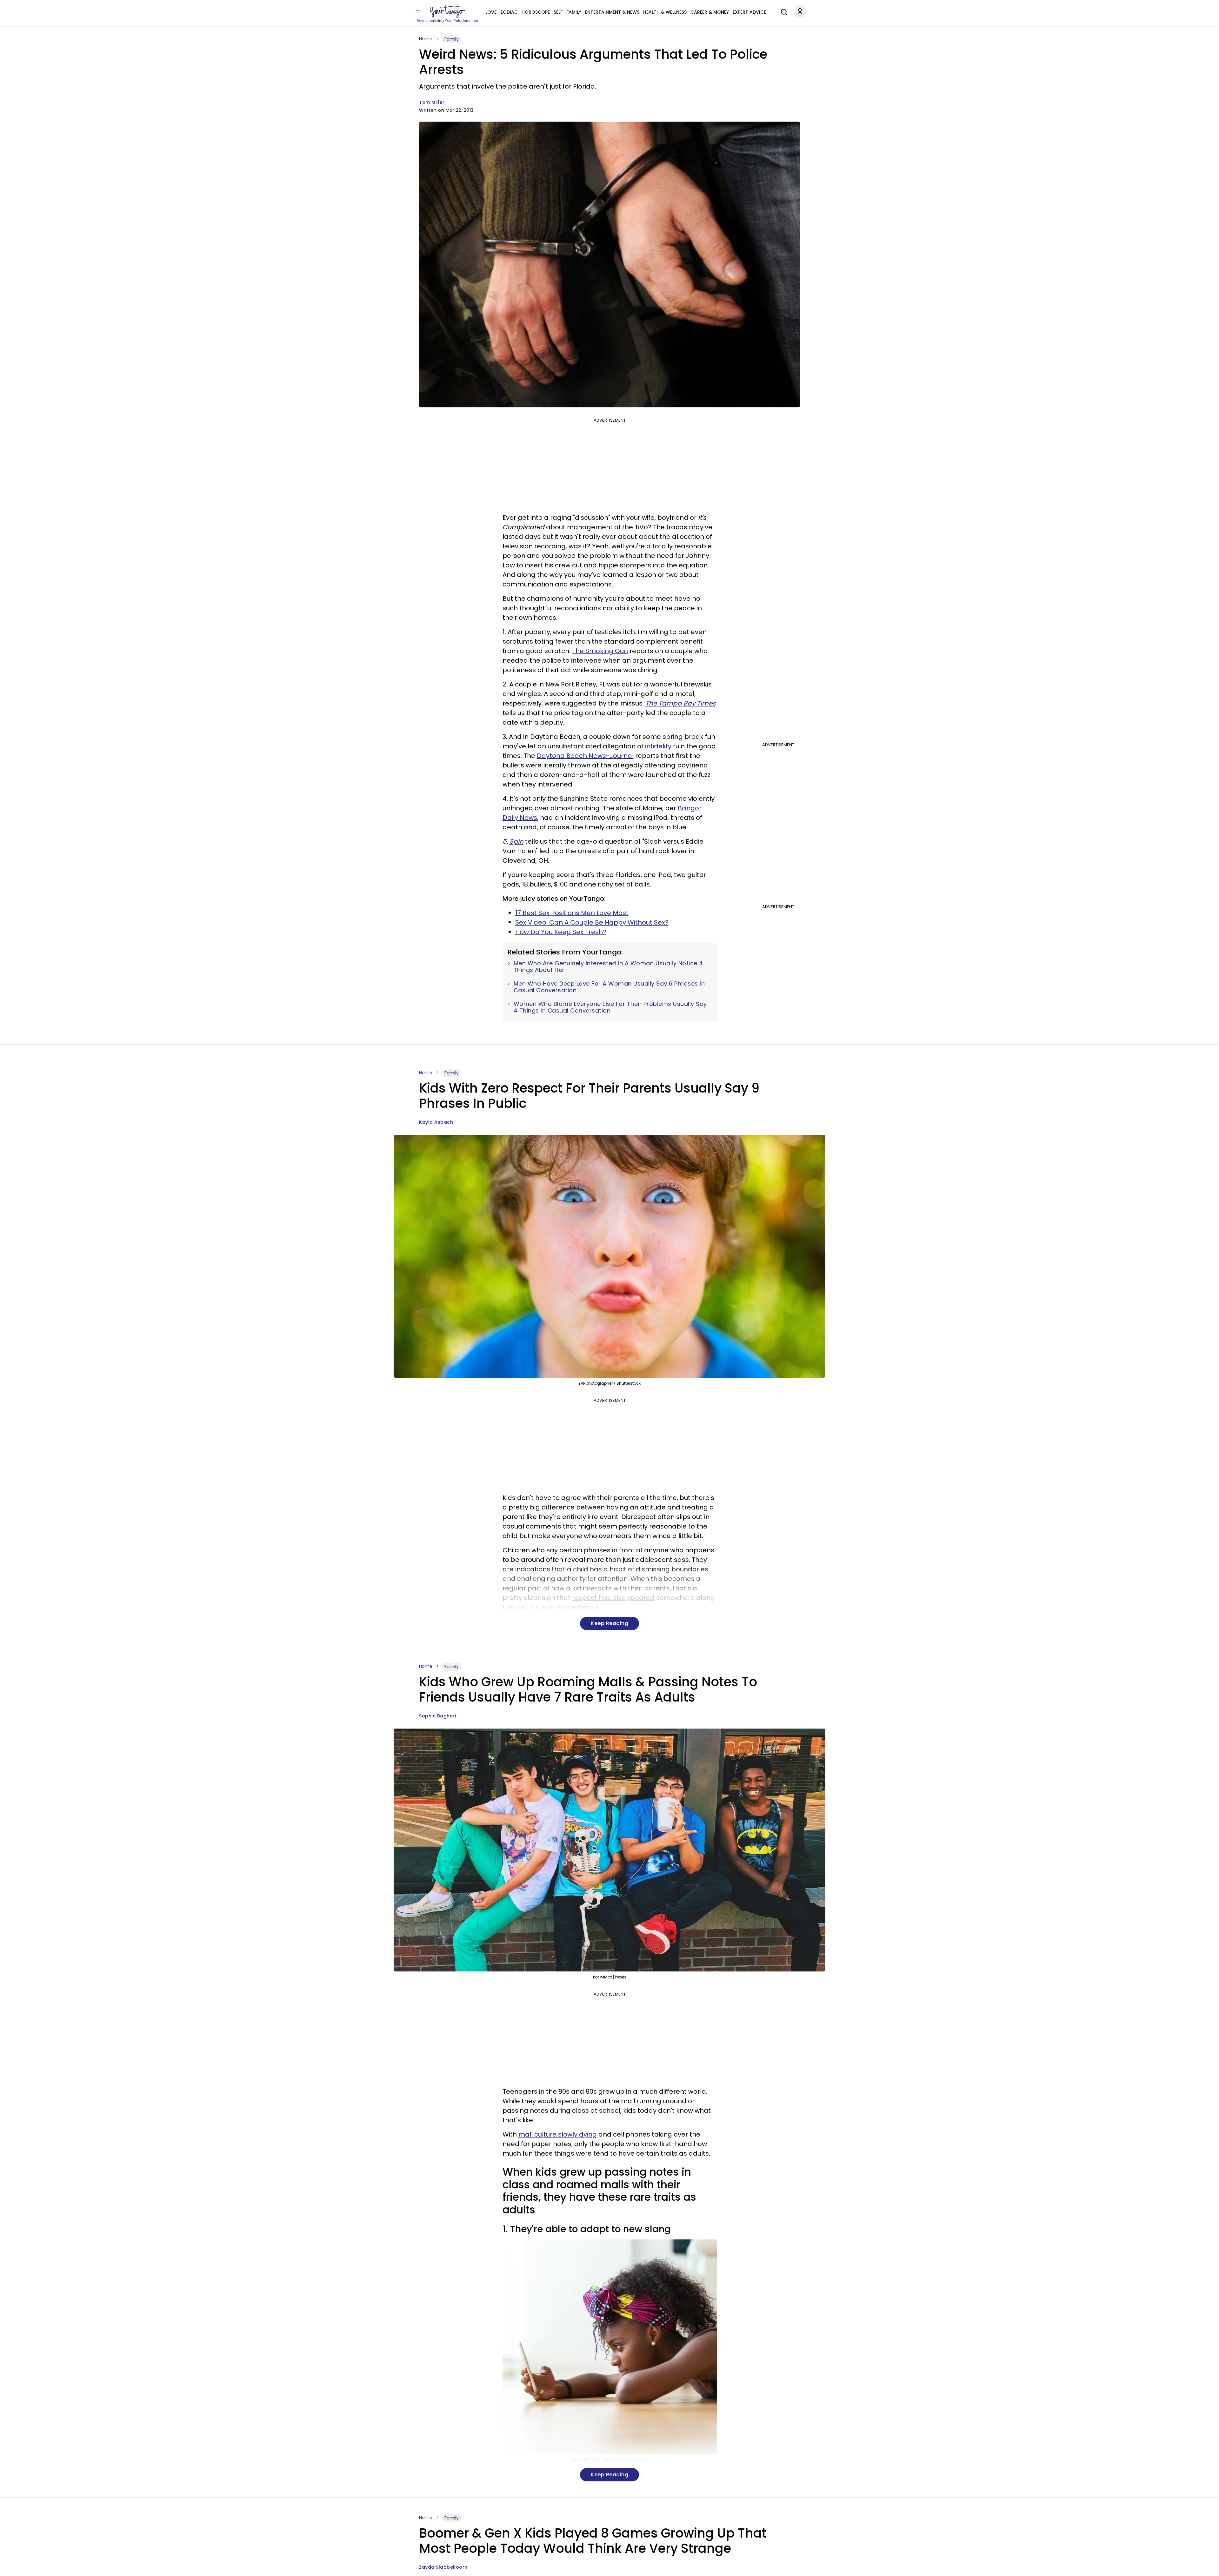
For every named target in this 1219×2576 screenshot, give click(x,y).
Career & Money (710, 12)
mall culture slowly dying (558, 2134)
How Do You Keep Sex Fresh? (561, 932)
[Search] (783, 11)
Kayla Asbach (436, 1122)
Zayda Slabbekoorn (443, 2567)
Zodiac (509, 12)
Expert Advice (749, 12)
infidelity (658, 746)
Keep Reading (609, 1623)
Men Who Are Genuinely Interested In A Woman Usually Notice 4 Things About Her (608, 967)
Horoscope (536, 12)
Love (491, 12)
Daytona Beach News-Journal (585, 756)
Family (574, 12)
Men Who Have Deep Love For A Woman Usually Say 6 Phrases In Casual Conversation (609, 987)
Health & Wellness (665, 12)
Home (426, 39)
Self (558, 12)
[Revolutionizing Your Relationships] (448, 12)
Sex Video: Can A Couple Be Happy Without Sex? (592, 922)
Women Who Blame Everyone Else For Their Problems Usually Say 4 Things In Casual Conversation (610, 1007)
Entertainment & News (612, 12)
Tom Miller (432, 102)
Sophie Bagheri (437, 1716)
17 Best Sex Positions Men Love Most (572, 913)
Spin (516, 841)
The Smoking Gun (600, 651)
